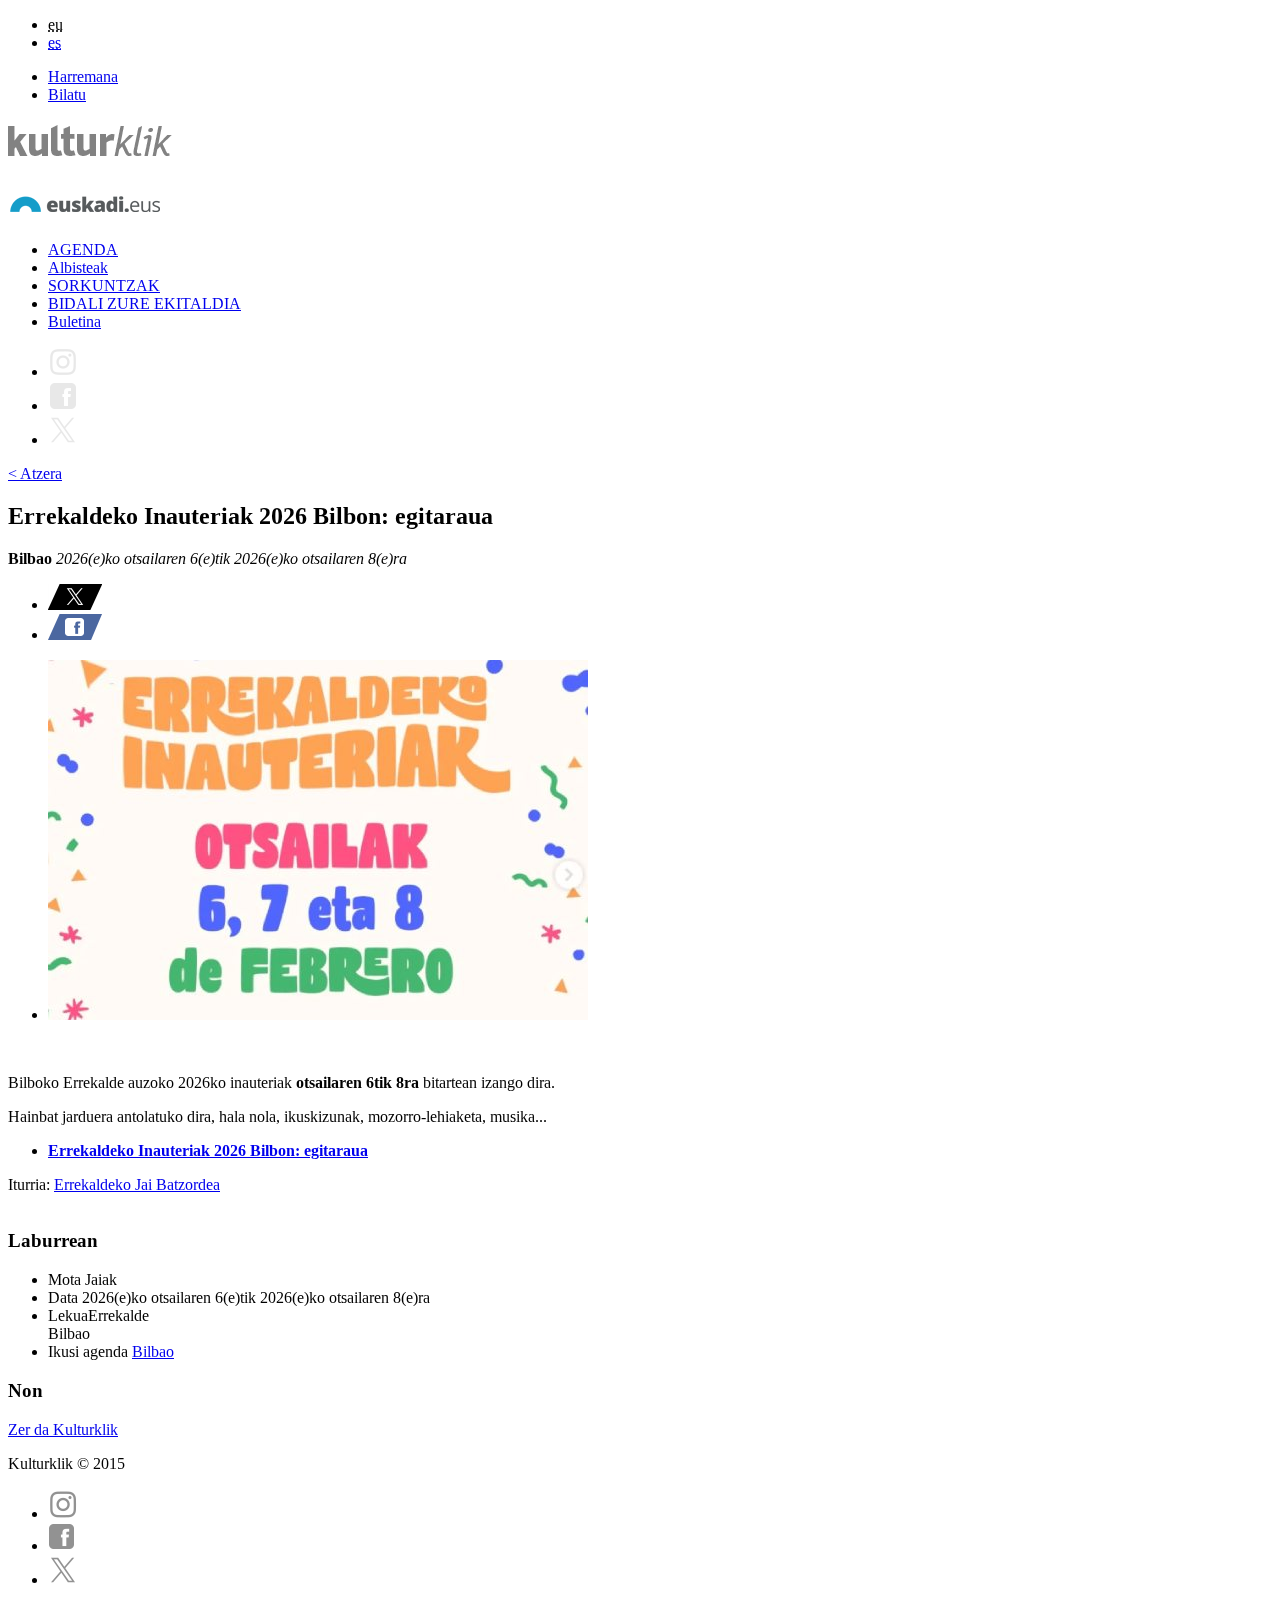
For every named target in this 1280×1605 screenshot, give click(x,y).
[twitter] (63, 1579)
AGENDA (83, 249)
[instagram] (63, 1513)
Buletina (74, 321)
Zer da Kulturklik (63, 1429)
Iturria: (31, 1184)
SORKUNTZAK (104, 285)
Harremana (83, 76)
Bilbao (153, 1351)
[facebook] (62, 1545)
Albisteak (78, 267)
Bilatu (67, 94)
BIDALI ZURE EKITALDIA (144, 303)
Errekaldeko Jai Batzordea (137, 1184)
